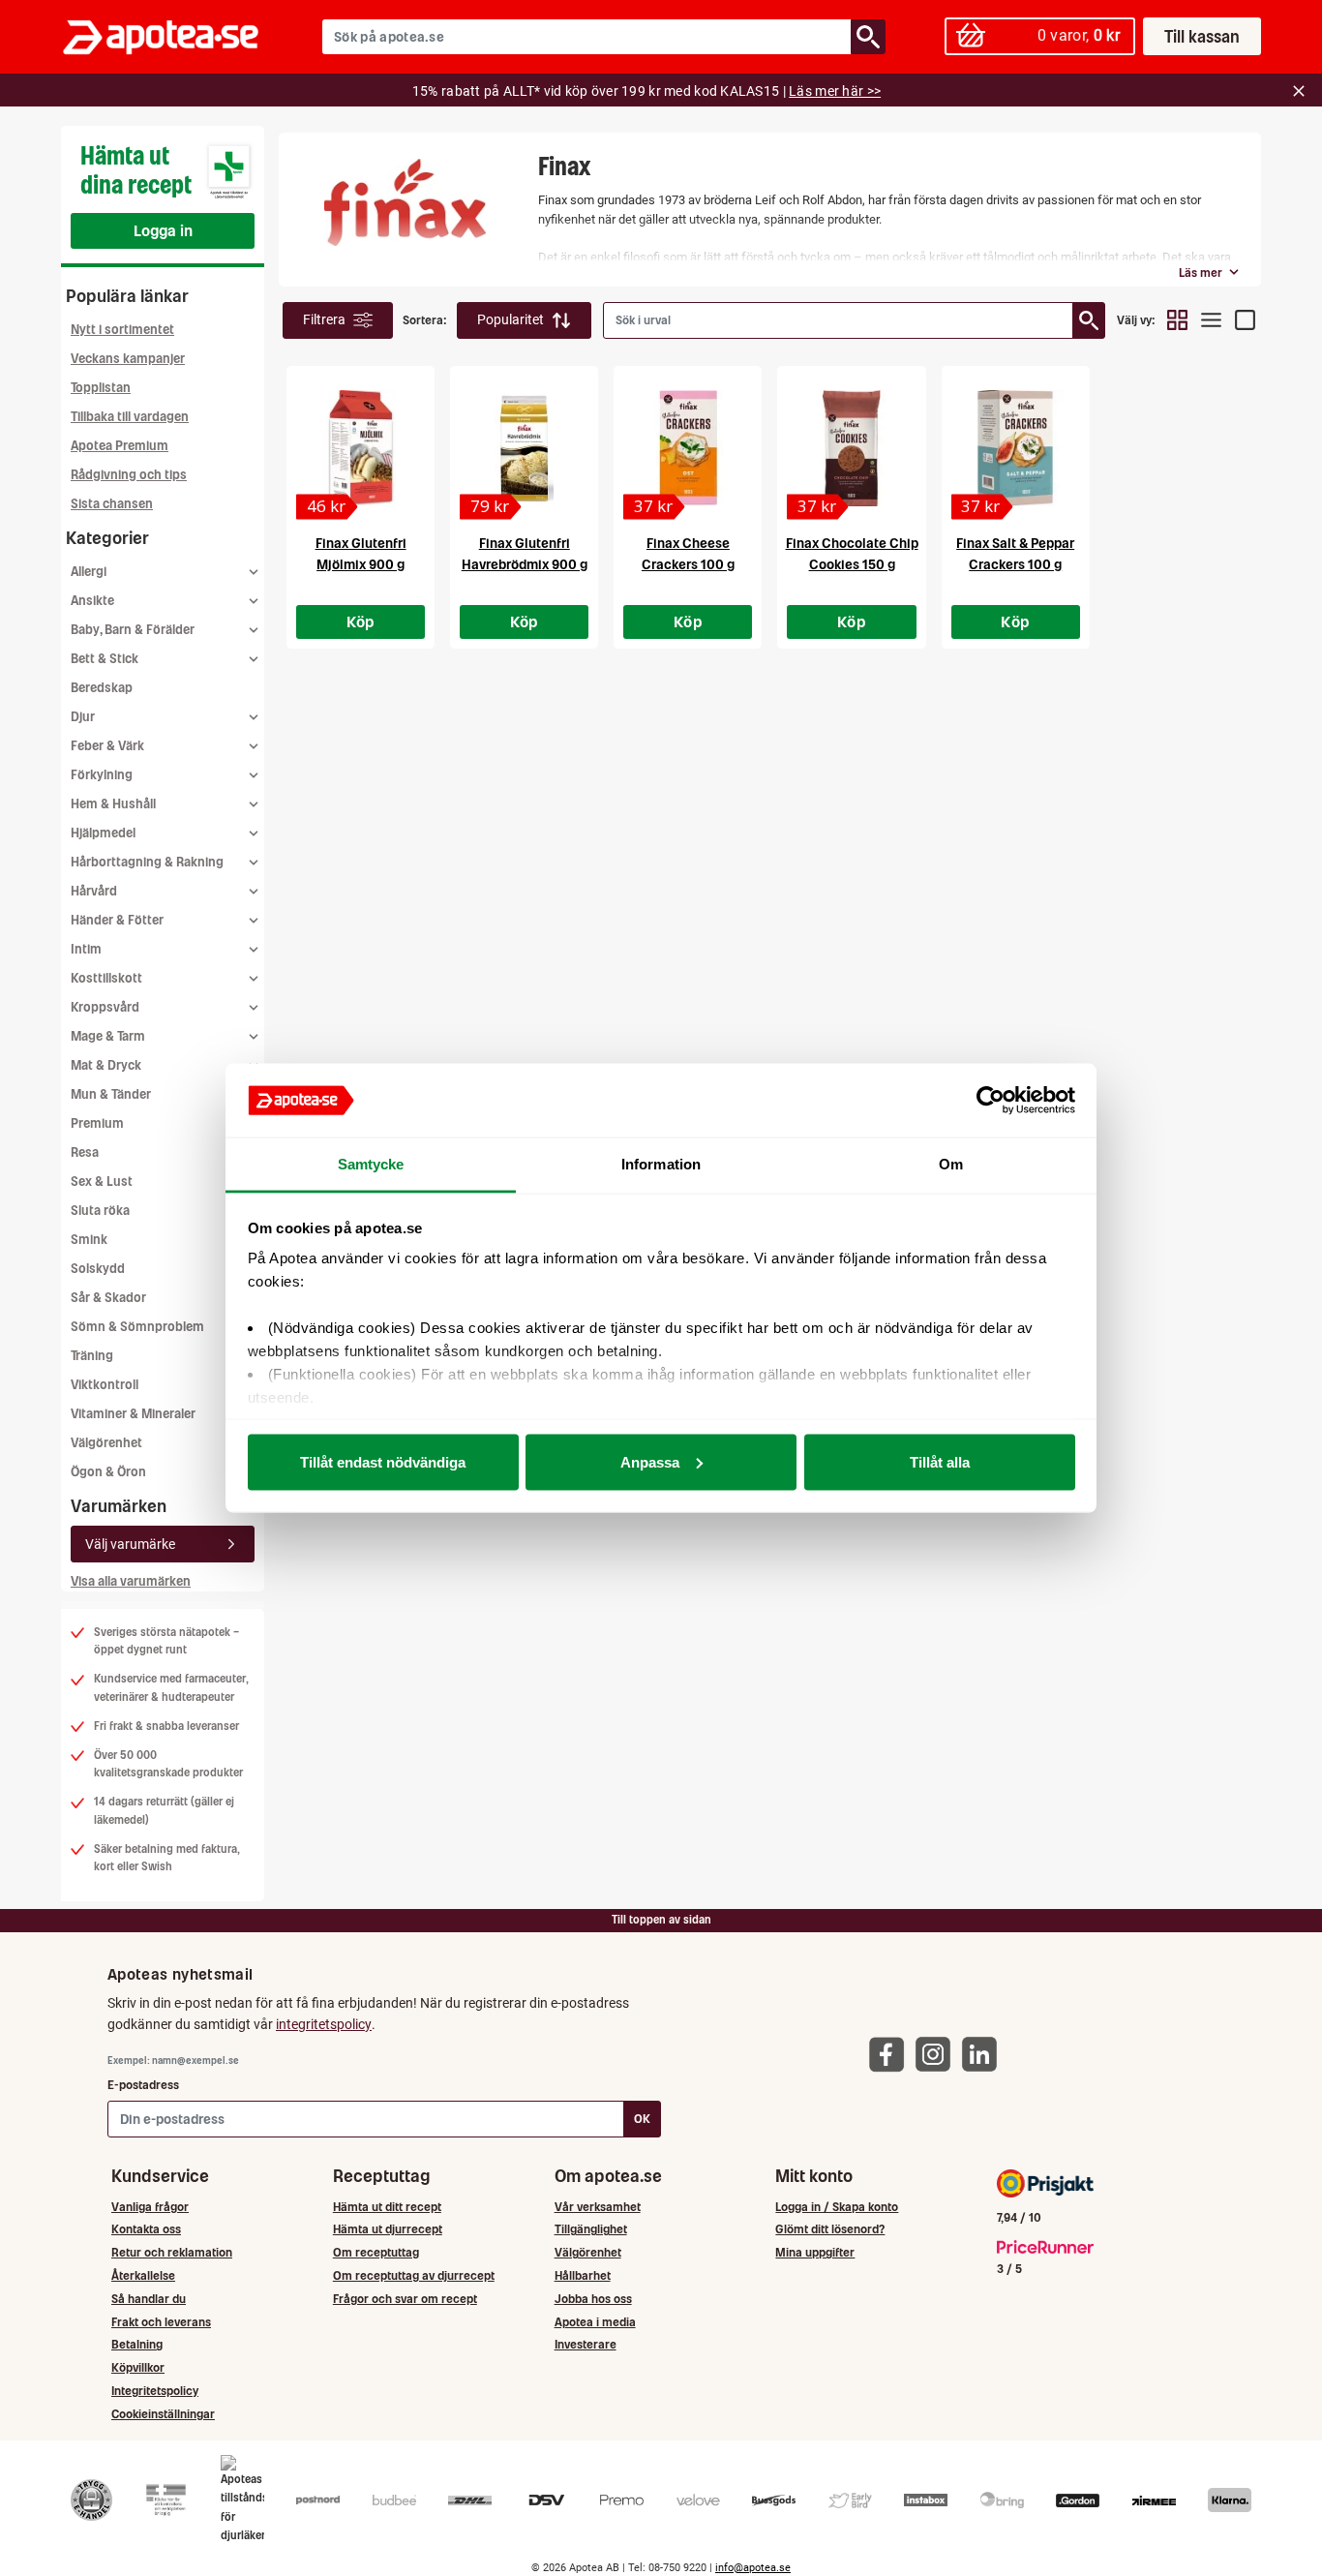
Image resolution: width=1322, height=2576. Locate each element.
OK (642, 2119)
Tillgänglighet (591, 2229)
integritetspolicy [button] (324, 2024)
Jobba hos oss (593, 2299)
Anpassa (650, 1461)
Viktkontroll (105, 1385)
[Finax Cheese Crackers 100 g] (688, 448)
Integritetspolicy (155, 2391)
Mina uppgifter (815, 2252)
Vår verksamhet (598, 2207)
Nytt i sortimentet (122, 330)
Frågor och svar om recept (405, 2299)
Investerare (586, 2344)
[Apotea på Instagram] (938, 2054)
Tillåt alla (940, 1461)
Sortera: (425, 320)
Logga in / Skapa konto (837, 2207)
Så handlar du (149, 2299)
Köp (361, 621)
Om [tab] (951, 1164)
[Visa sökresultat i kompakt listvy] (1211, 320)
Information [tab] (661, 1164)
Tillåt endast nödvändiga (383, 1461)
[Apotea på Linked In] (984, 2054)
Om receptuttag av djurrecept (414, 2275)
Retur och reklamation (172, 2252)
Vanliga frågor (150, 2207)
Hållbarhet (583, 2275)
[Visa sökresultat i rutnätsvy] (1177, 320)
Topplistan (101, 388)
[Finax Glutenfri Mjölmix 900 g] (361, 448)
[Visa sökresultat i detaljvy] (1245, 320)
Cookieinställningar (163, 2414)
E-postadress (143, 2085)
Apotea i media (595, 2322)
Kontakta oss (146, 2229)
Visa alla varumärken (131, 1581)
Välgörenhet (106, 1443)
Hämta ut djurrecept (388, 2229)
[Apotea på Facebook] (891, 2054)
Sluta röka (100, 1211)
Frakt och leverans (161, 2322)
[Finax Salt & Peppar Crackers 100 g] (1016, 448)
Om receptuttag (376, 2252)
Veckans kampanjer (128, 359)
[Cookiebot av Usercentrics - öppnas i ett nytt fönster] (991, 1101)
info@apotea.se (753, 2568)
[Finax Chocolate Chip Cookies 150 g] (851, 448)
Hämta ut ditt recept (387, 2207)
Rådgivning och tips (129, 475)
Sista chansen (112, 504)
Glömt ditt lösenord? (830, 2229)
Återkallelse (143, 2275)
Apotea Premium (120, 446)
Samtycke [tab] (371, 1164)
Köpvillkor (138, 2367)
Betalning (137, 2344)
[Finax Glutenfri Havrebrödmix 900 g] (524, 448)
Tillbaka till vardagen (130, 417)
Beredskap (102, 688)
